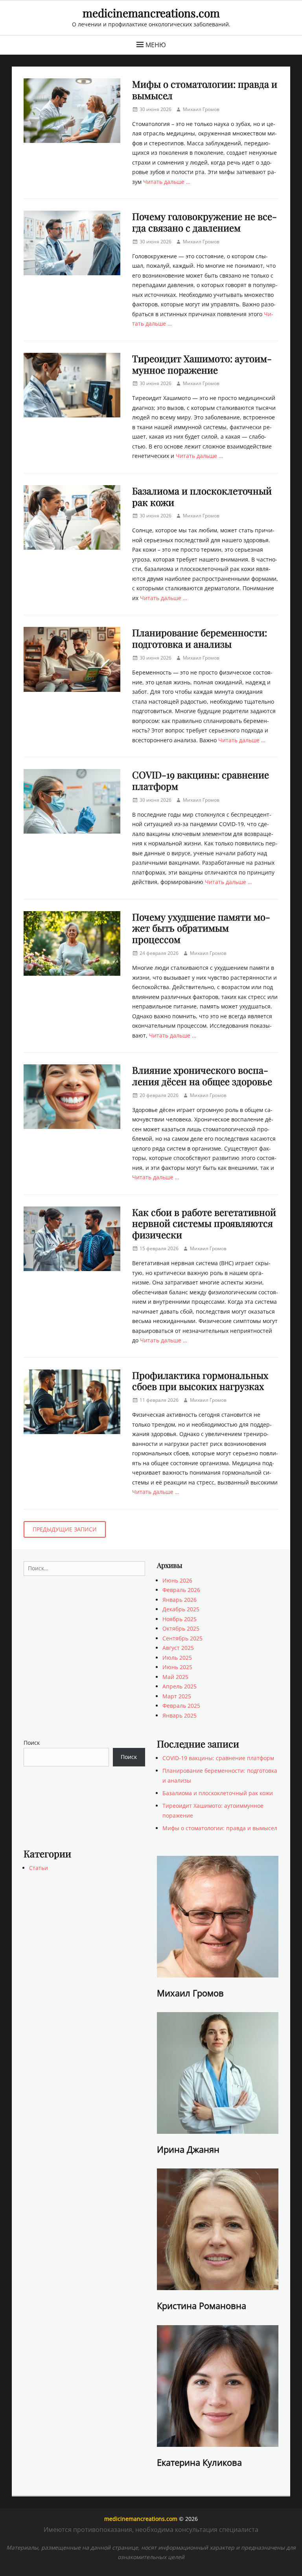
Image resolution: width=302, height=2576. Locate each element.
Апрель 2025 (180, 1686)
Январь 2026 (180, 1600)
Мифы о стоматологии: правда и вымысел (205, 90)
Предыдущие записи (65, 1529)
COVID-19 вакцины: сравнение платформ (201, 780)
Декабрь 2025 (181, 1609)
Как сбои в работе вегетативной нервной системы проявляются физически (204, 1223)
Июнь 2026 (177, 1580)
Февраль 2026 (181, 1590)
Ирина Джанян (188, 2149)
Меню (156, 45)
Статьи (39, 1868)
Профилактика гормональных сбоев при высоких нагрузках (200, 1381)
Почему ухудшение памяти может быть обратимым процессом (201, 928)
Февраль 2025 (181, 1706)
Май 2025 (175, 1677)
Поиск (32, 1743)
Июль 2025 (177, 1658)
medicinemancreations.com (151, 13)
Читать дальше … (167, 182)
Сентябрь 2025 (182, 1638)
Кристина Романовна (202, 2305)
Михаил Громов (201, 109)
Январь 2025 (180, 1715)
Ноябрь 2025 (180, 1619)
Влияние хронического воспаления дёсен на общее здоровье (202, 1076)
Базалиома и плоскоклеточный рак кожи (202, 496)
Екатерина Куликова (199, 2462)
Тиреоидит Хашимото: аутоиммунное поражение (202, 364)
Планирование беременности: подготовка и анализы (200, 638)
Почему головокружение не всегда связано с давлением (204, 222)
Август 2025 (178, 1648)
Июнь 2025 (177, 1667)
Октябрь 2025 (181, 1628)
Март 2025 (177, 1696)
